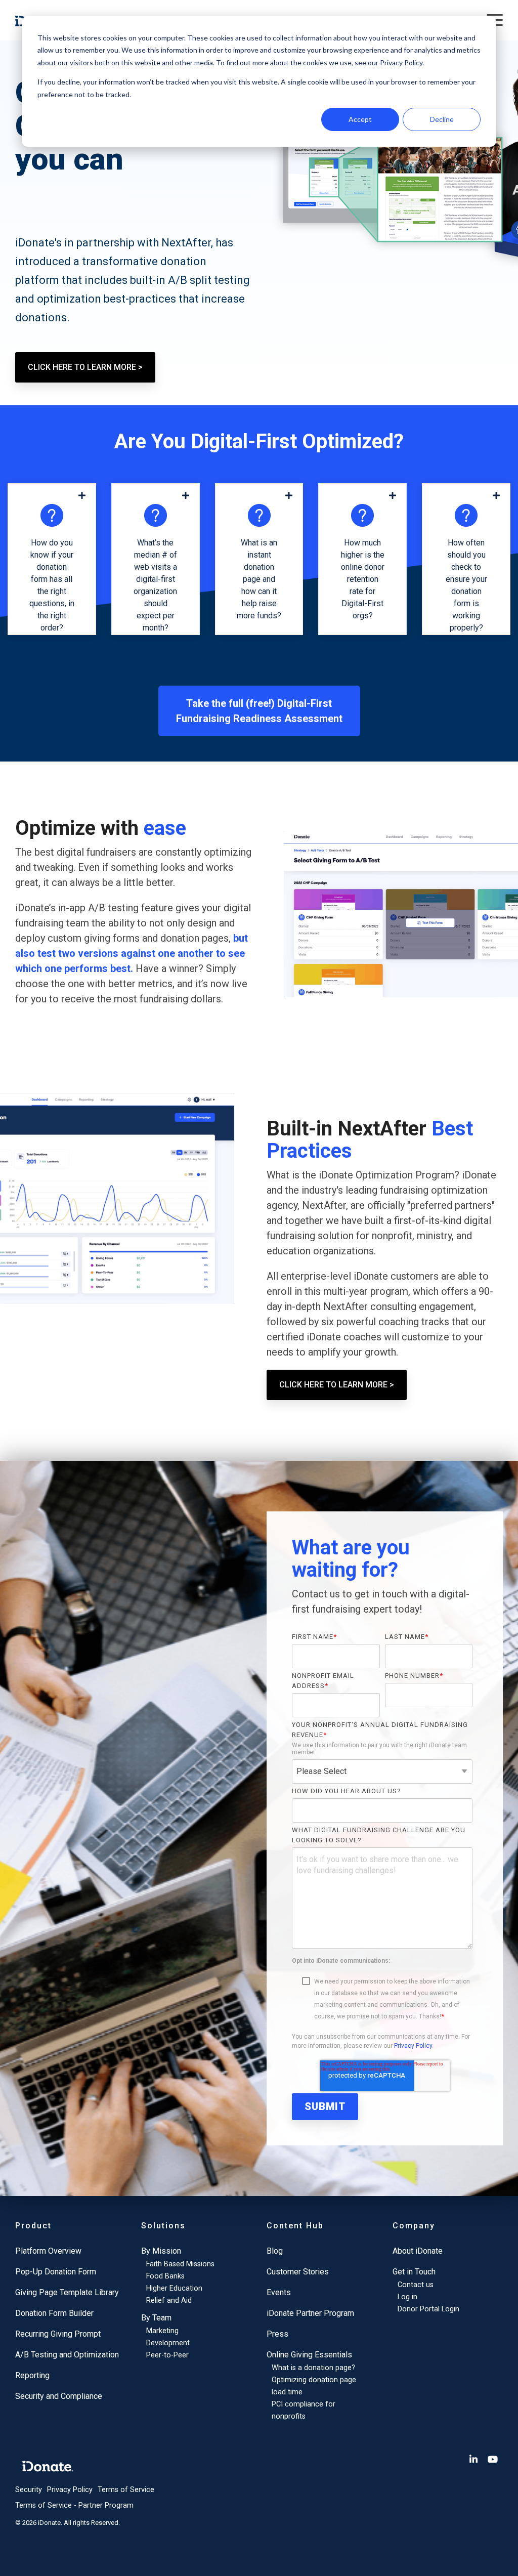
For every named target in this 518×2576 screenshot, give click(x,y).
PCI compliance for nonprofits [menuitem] (304, 2410)
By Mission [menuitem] (161, 2251)
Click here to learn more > (85, 367)
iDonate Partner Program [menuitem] (310, 2313)
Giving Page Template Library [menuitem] (67, 2292)
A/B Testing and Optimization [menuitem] (67, 2355)
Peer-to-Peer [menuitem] (167, 2355)
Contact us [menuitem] (416, 2285)
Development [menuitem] (168, 2343)
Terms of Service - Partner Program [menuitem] (74, 2505)
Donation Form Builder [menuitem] (54, 2313)
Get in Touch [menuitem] (414, 2272)
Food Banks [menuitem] (165, 2276)
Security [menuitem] (29, 2490)
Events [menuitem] (279, 2292)
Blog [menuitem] (275, 2251)
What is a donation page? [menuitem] (313, 2368)
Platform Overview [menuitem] (48, 2251)
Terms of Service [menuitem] (126, 2490)
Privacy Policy (413, 2046)
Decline (442, 119)
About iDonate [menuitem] (418, 2251)
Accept (360, 119)
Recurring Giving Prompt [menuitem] (58, 2334)
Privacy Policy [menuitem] (70, 2490)
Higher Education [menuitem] (174, 2288)
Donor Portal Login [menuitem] (428, 2309)
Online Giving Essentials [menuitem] (309, 2355)
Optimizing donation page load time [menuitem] (314, 2386)
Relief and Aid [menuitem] (169, 2300)
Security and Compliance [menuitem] (59, 2396)
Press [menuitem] (277, 2334)
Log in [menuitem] (407, 2297)
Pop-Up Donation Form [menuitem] (56, 2272)
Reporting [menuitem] (32, 2375)
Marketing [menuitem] (162, 2331)
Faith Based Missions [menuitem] (180, 2264)
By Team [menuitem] (156, 2318)
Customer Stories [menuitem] (298, 2272)
